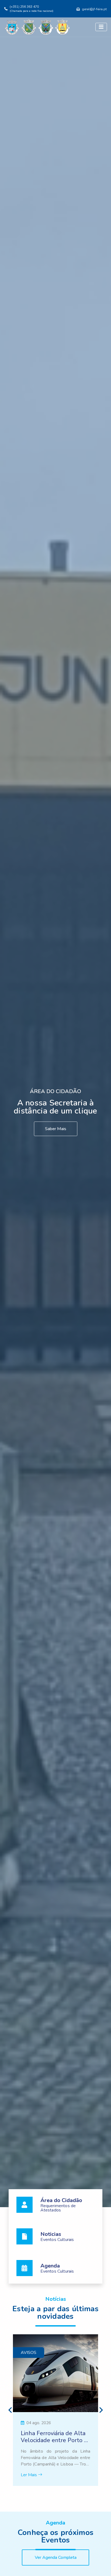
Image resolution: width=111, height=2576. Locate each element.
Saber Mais (56, 1129)
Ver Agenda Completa (56, 2557)
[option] (55, 2410)
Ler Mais (29, 2475)
